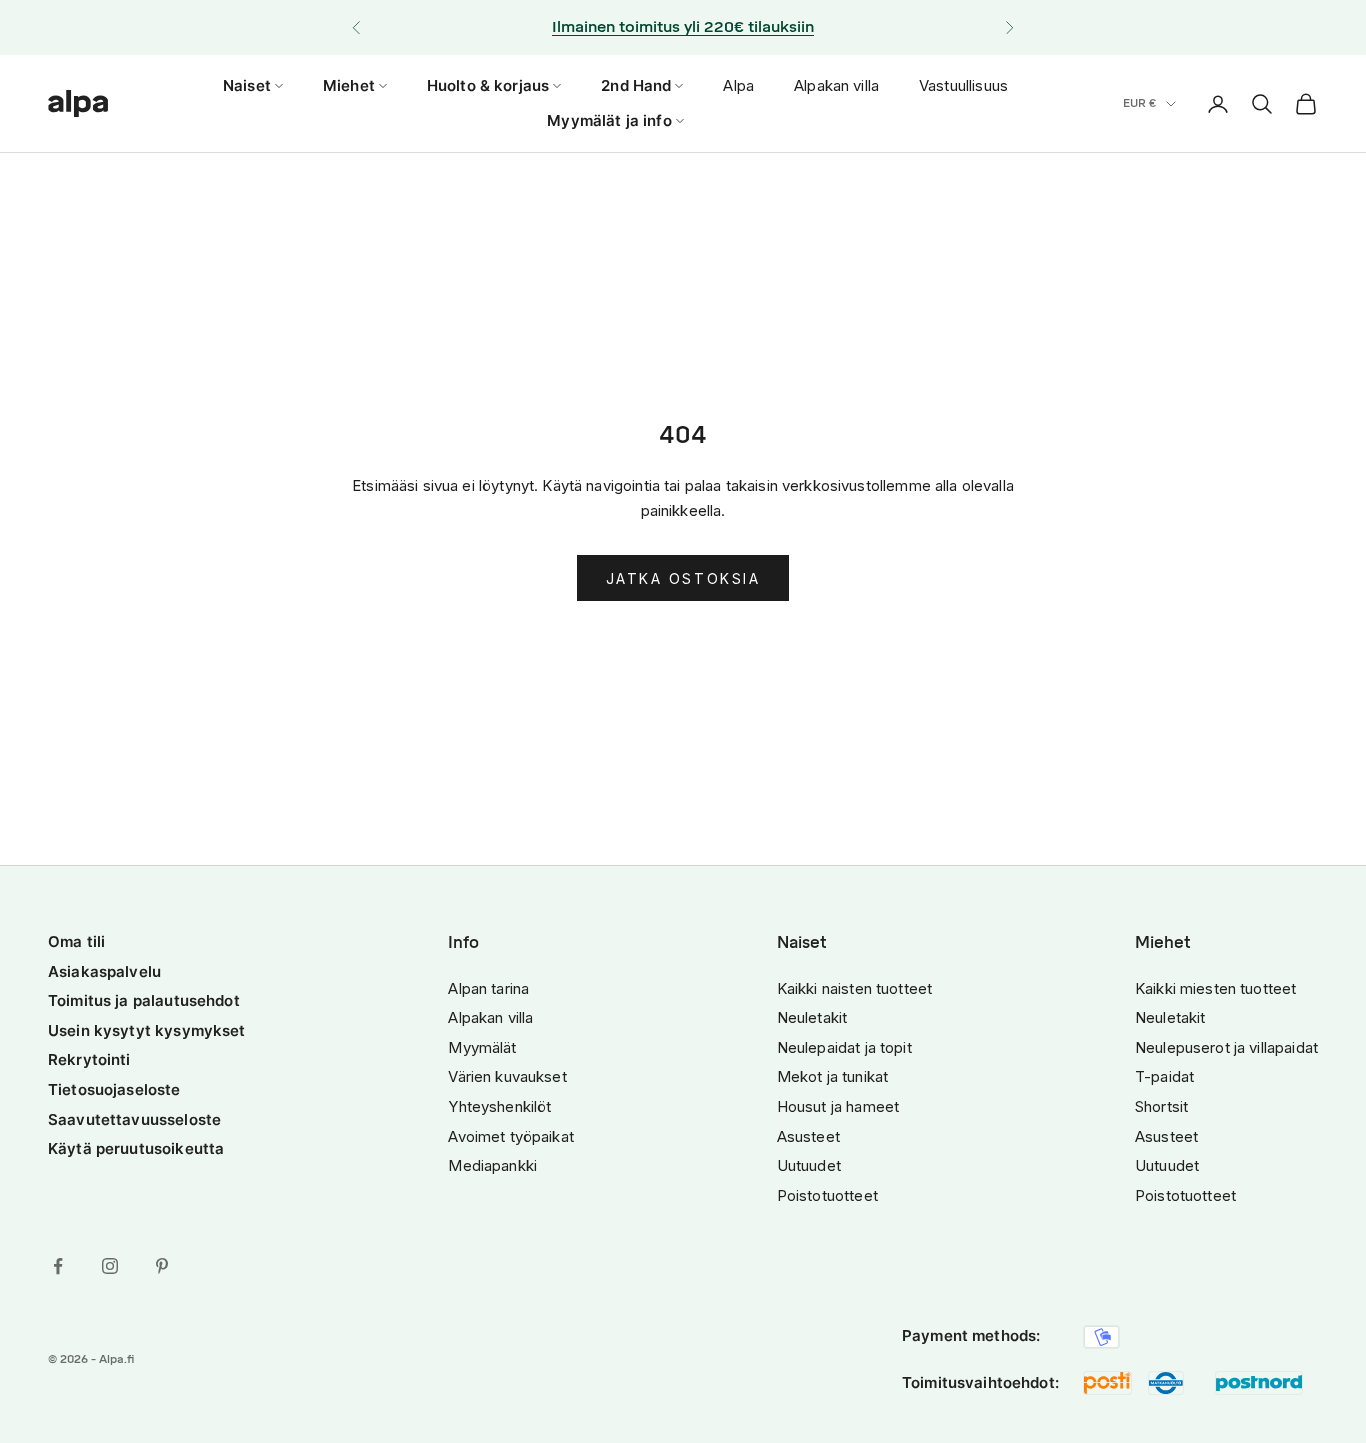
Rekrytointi (89, 1059)
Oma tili (76, 941)
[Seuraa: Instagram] (110, 1266)
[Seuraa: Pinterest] (162, 1266)
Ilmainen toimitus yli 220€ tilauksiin (683, 27)
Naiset (247, 85)
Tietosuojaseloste (114, 1089)
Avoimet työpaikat (511, 1136)
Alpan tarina (488, 988)
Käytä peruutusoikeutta (136, 1148)
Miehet (349, 85)
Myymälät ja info (609, 120)
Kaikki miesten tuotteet (1215, 988)
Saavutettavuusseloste (134, 1119)
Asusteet (808, 1136)
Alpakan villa (836, 85)
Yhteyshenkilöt (499, 1106)
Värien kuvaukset (507, 1076)
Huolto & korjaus (488, 85)
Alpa (738, 85)
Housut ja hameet (838, 1106)
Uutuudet (809, 1165)
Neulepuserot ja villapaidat (1226, 1047)
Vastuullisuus (963, 85)
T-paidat (1164, 1076)
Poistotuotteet (827, 1195)
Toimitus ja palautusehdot (144, 1000)
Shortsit (1161, 1106)
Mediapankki (492, 1165)
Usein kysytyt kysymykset (147, 1030)
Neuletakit (812, 1017)
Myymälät (482, 1047)
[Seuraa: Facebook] (58, 1266)
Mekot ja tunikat (832, 1076)
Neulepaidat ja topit (844, 1047)
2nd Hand (636, 85)
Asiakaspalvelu (104, 971)
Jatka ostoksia (683, 578)
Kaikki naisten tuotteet (854, 988)
